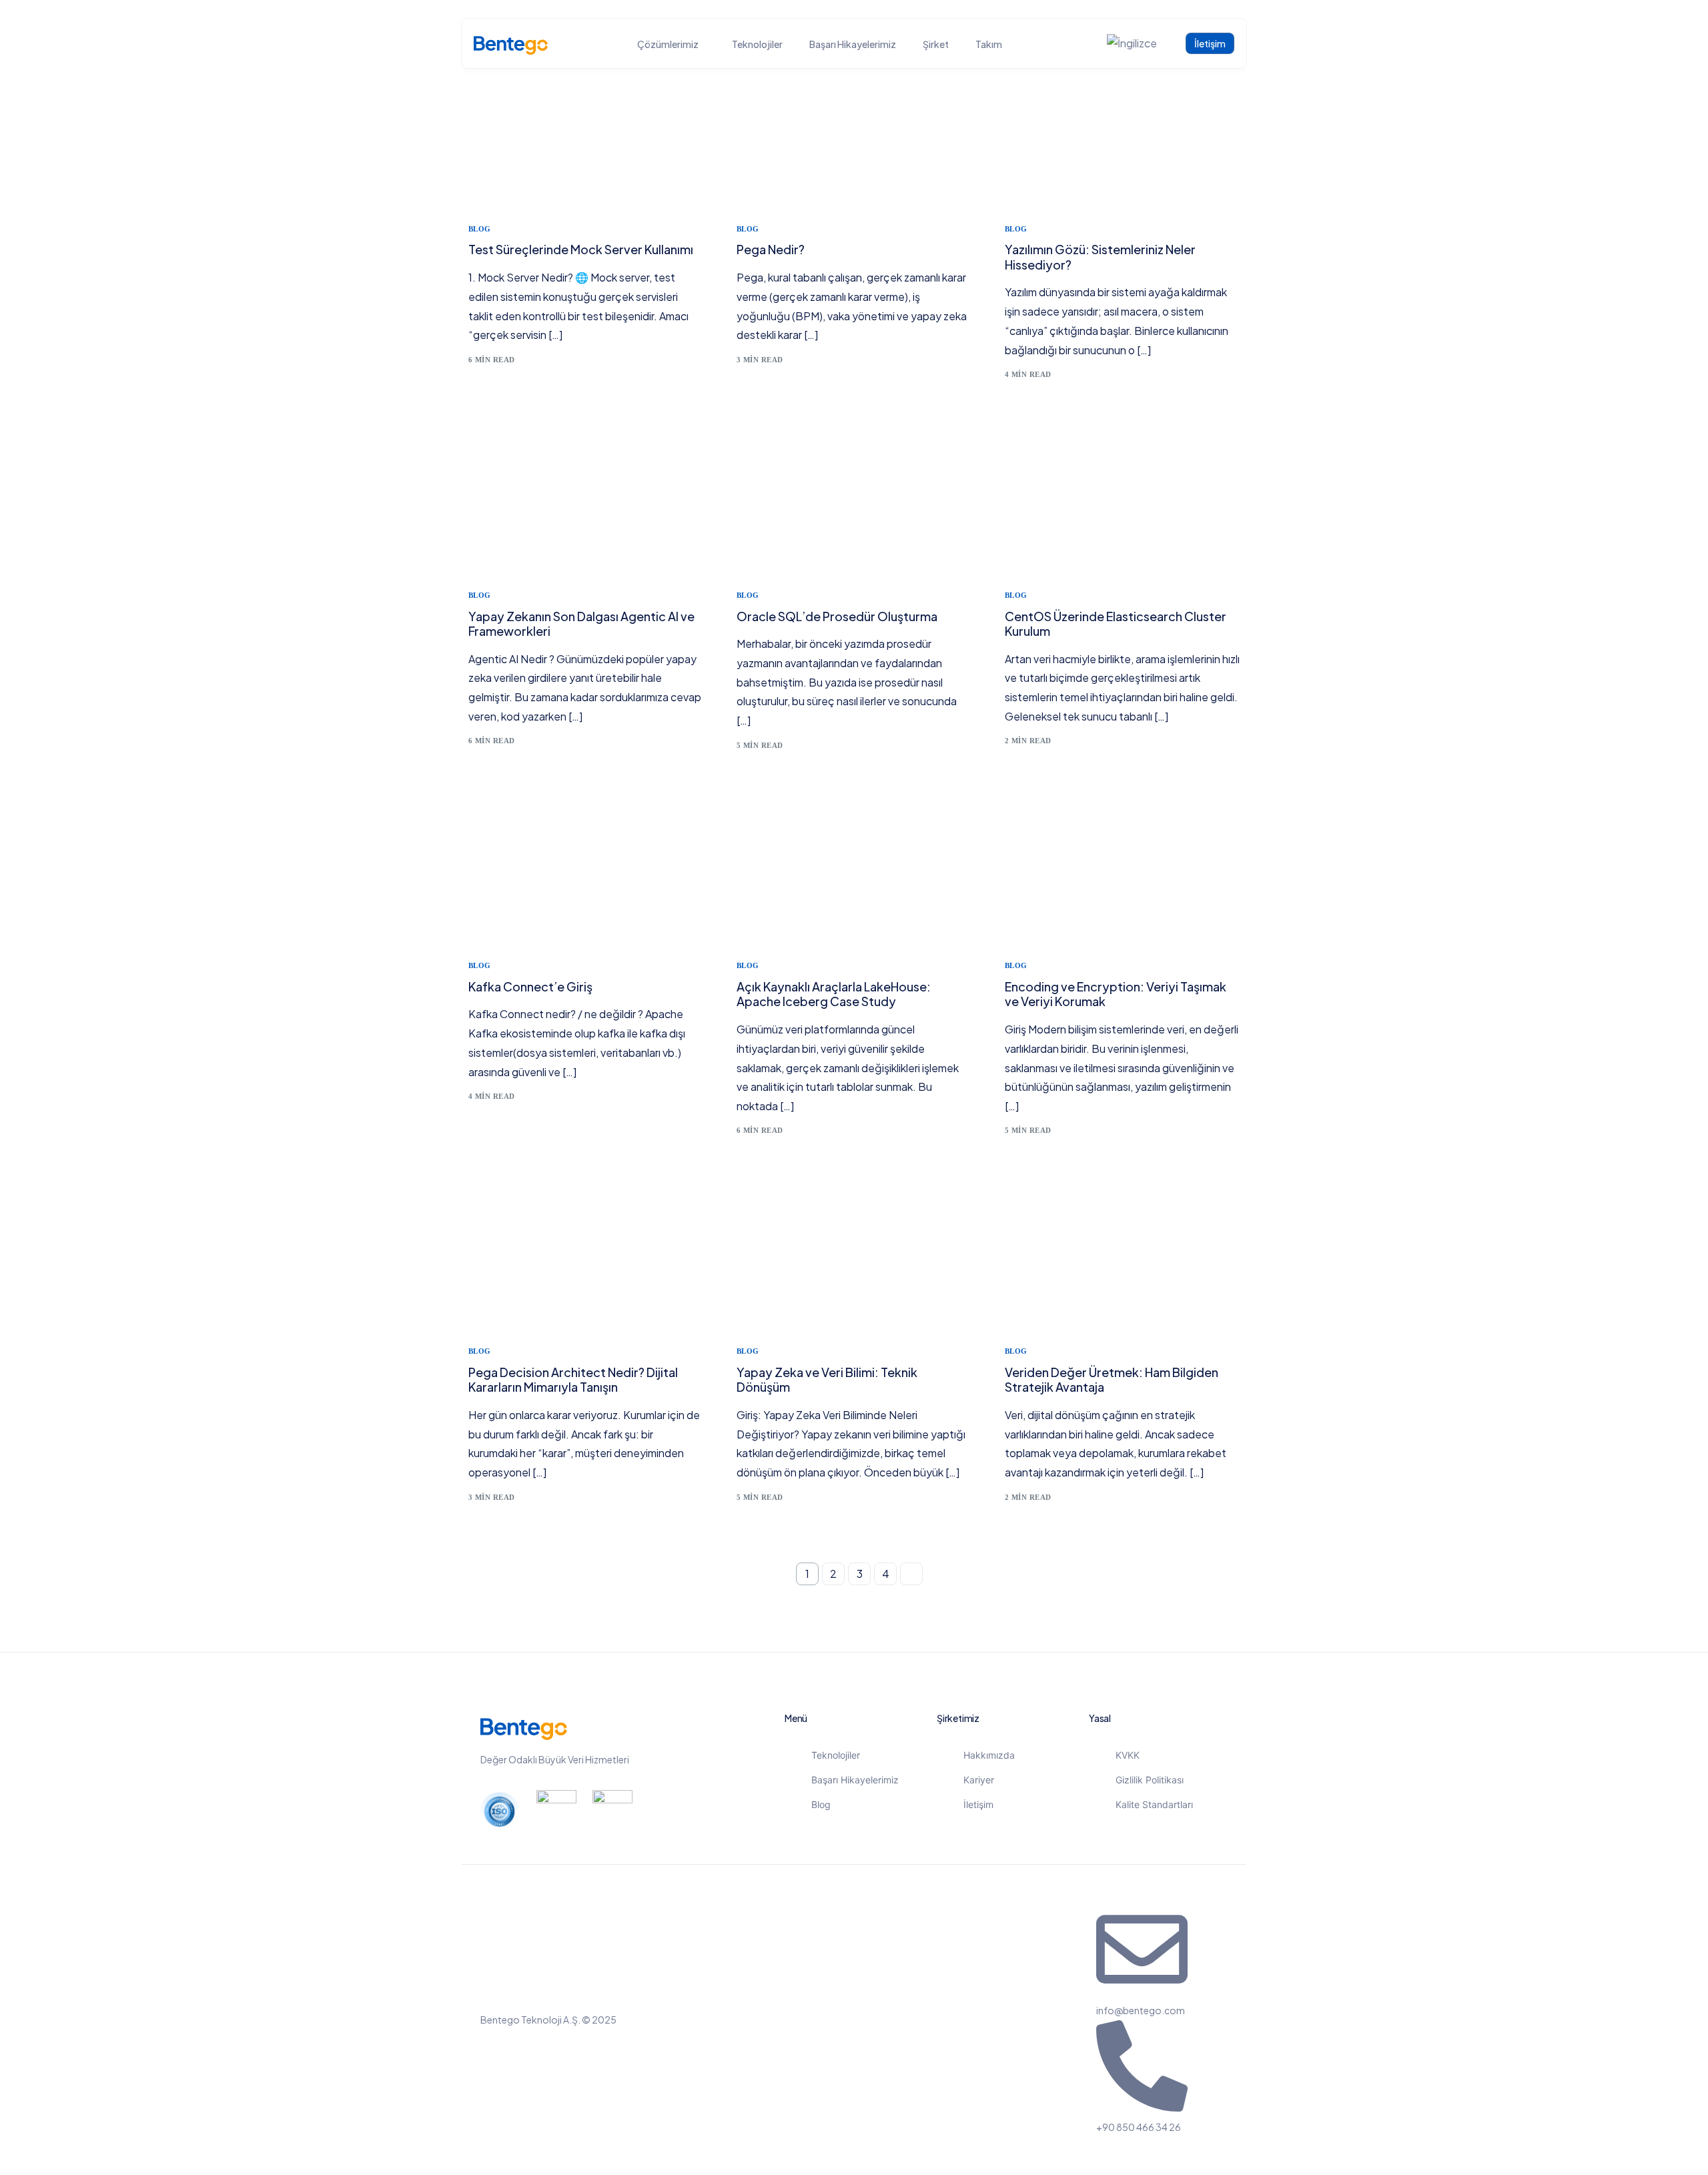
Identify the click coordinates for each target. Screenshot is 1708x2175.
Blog (480, 229)
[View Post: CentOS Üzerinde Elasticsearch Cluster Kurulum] (1122, 500)
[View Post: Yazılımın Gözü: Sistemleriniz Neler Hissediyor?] (1122, 134)
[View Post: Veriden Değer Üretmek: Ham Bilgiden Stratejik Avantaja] (1122, 1256)
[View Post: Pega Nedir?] (854, 134)
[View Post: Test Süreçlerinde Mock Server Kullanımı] (586, 134)
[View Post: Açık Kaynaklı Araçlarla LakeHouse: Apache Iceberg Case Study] (854, 871)
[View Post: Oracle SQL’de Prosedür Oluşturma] (854, 500)
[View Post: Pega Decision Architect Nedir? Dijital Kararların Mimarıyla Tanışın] (586, 1256)
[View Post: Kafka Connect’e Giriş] (586, 871)
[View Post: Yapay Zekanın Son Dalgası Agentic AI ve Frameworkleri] (586, 500)
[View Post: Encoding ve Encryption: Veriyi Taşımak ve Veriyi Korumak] (1122, 871)
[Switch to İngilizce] (1132, 44)
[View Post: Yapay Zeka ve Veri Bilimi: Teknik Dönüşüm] (854, 1256)
